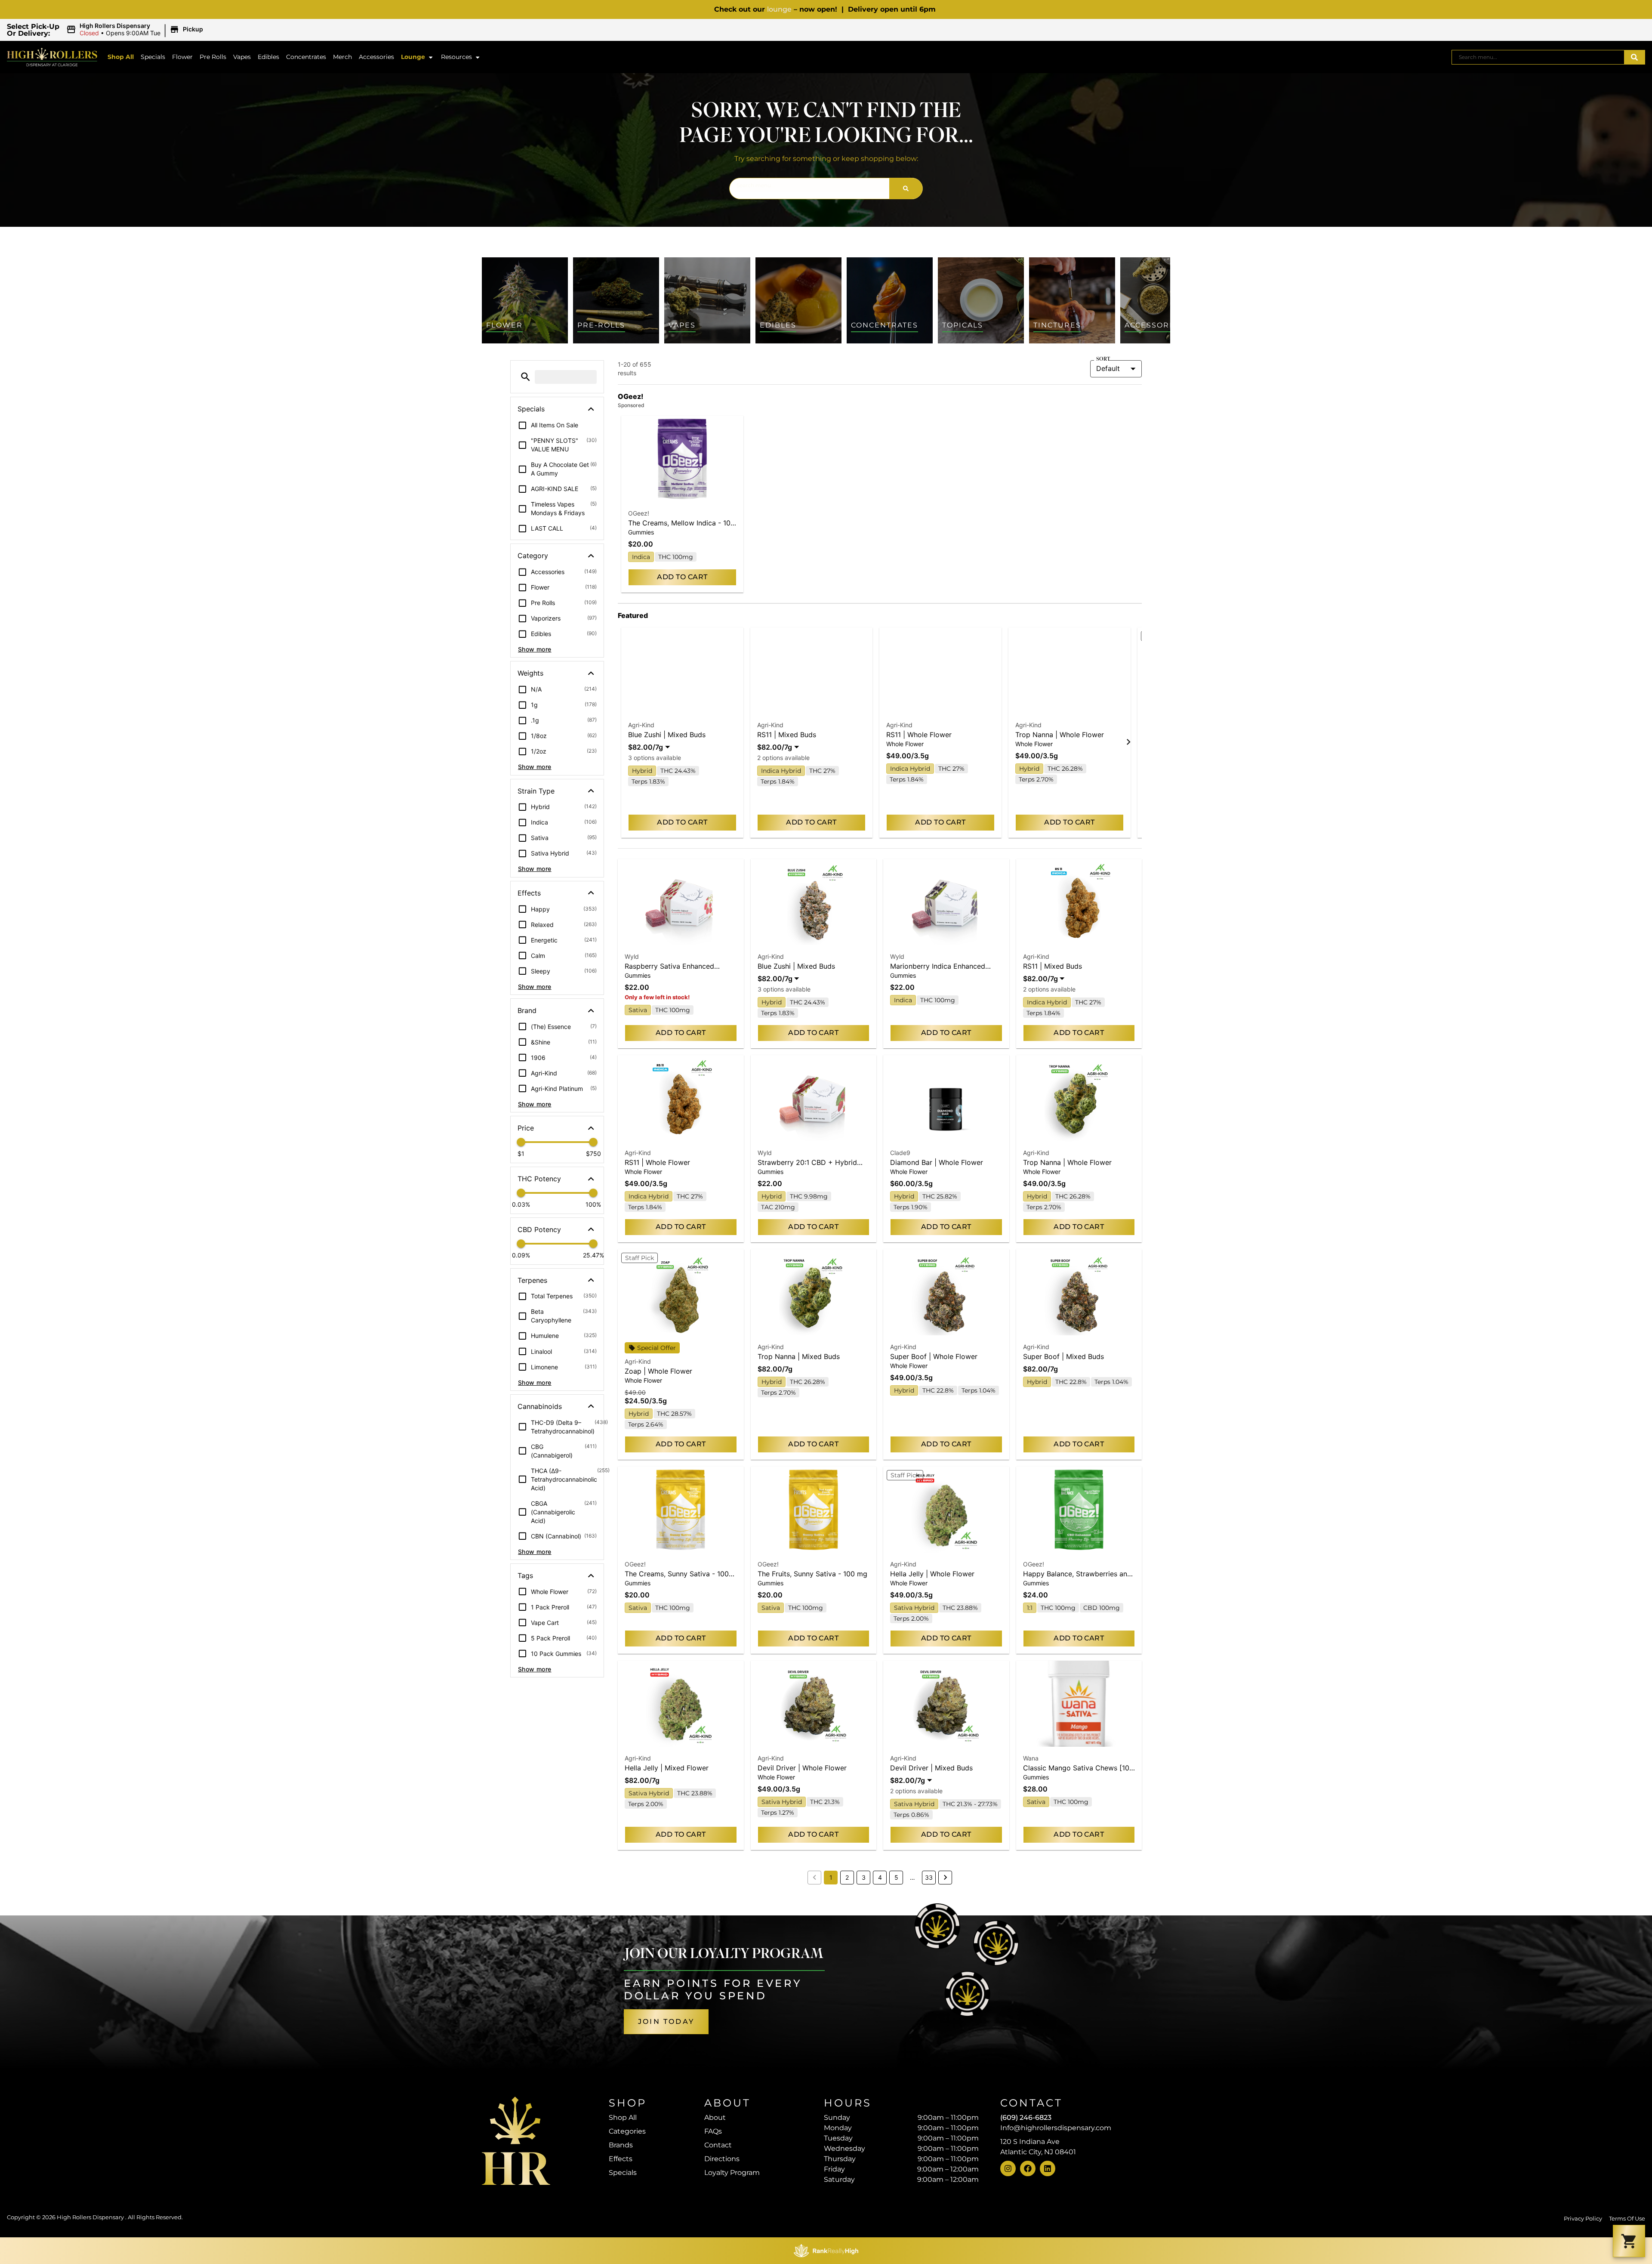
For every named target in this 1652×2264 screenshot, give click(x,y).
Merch (342, 57)
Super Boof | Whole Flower (934, 1356)
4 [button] (880, 1877)
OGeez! (639, 513)
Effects (621, 2159)
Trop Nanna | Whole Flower (1060, 735)
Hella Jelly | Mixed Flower (667, 1768)
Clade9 (900, 1153)
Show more (535, 649)
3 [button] (864, 1877)
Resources (456, 57)
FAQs (713, 2131)
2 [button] (847, 1877)
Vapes (242, 57)
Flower (182, 57)
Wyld (632, 956)
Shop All (121, 57)
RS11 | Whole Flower (919, 735)
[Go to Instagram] (1008, 2168)
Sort (1103, 359)
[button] (136, 30)
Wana (1031, 1758)
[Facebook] (1028, 2168)
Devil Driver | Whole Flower (802, 1768)
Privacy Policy (1583, 2219)
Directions (722, 2159)
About (715, 2117)
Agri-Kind (641, 725)
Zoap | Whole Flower (658, 1371)
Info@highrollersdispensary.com (1056, 2128)
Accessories (376, 57)
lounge (779, 9)
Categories (627, 2131)
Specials (153, 57)
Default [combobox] (1108, 368)
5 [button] (896, 1877)
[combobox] (1538, 57)
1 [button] (831, 1877)
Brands (621, 2145)
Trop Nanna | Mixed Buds (799, 1356)
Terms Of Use (1627, 2219)
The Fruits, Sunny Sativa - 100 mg (812, 1574)
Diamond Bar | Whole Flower (937, 1162)
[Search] (1634, 57)
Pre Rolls (213, 57)
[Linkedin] (1048, 2168)
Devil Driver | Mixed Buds (931, 1768)
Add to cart (682, 577)
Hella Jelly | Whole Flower (932, 1574)
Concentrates (306, 57)
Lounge (413, 57)
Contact (718, 2145)
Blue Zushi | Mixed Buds (667, 735)
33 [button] (929, 1877)
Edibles (268, 57)
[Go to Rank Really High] (826, 2251)
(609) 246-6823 (1026, 2117)
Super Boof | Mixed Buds (1063, 1356)
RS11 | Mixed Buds (787, 735)
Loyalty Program (732, 2173)
